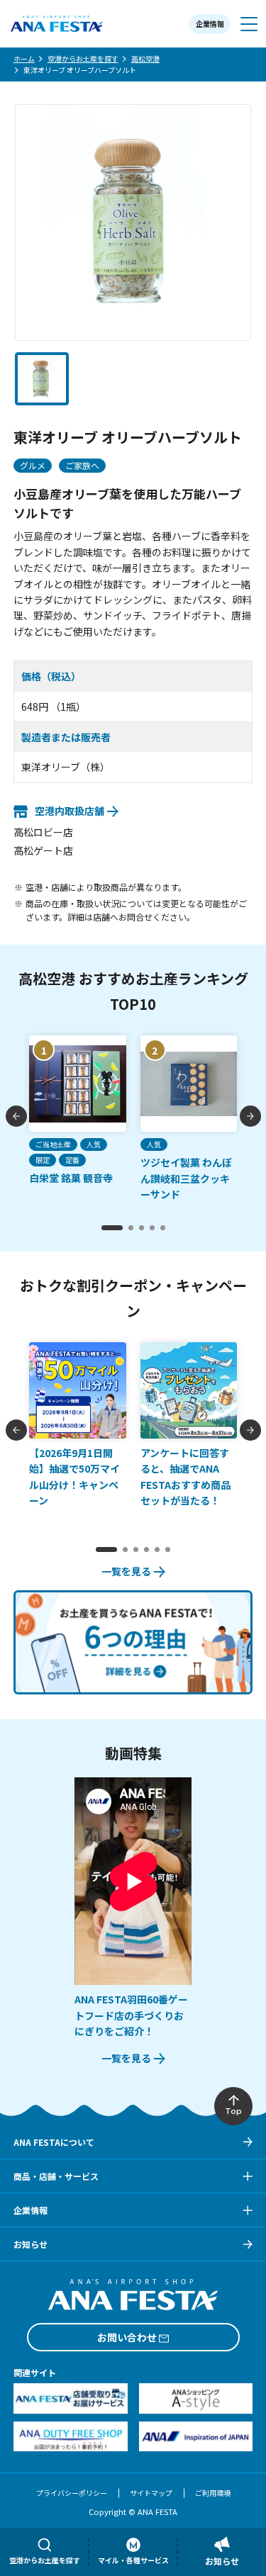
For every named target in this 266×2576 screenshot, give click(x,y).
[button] (42, 379)
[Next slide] (250, 1116)
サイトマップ (151, 2493)
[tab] (112, 1228)
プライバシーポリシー (72, 2493)
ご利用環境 (213, 2493)
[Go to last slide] (16, 1116)
